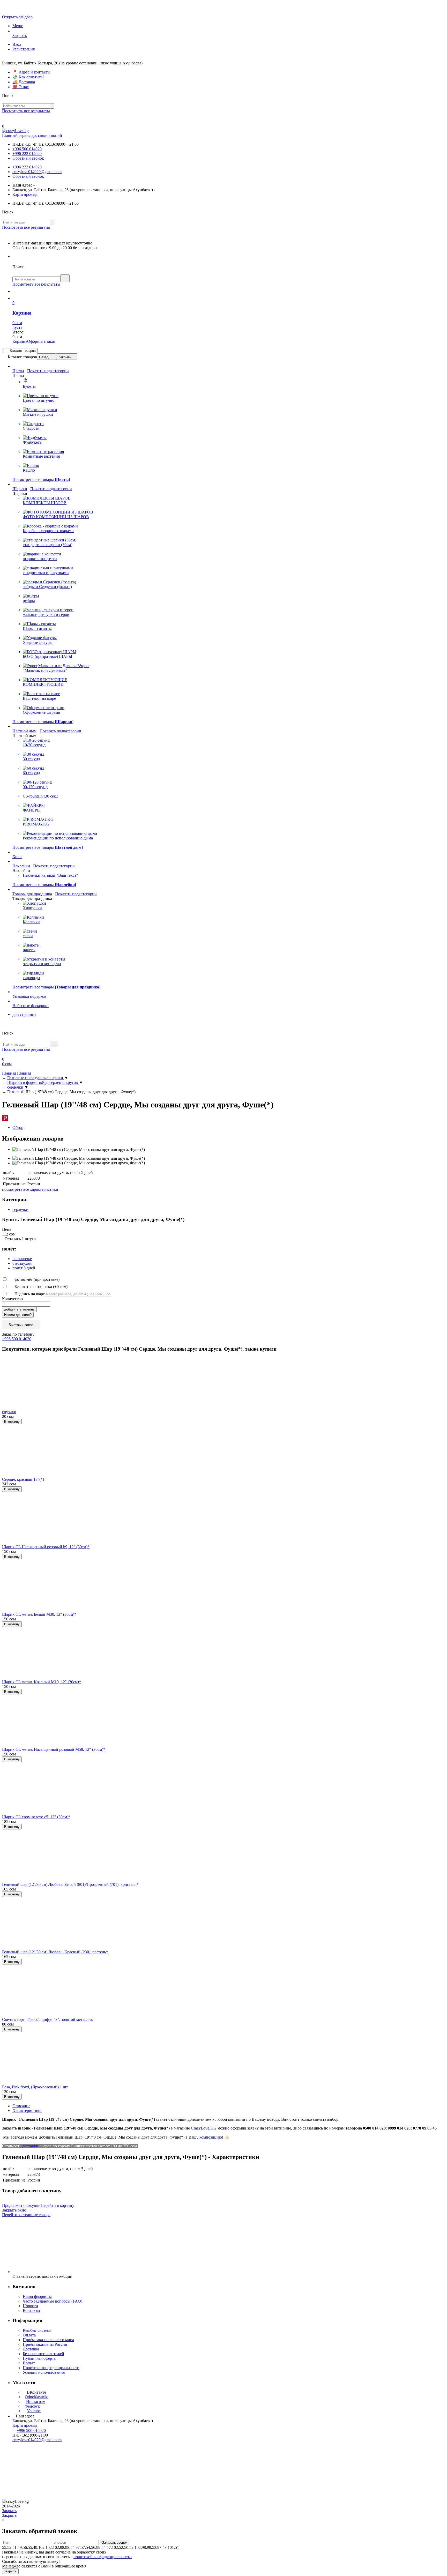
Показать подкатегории (48, 371)
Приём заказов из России (45, 2344)
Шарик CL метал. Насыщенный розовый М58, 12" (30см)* (54, 1749)
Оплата (29, 2335)
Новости (30, 2306)
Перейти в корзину (57, 2205)
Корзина (20, 341)
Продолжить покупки (21, 2205)
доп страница (24, 1014)
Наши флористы (37, 2296)
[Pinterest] (5, 1118)
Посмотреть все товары (41, 479)
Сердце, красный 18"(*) (23, 1479)
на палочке (22, 1259)
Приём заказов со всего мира (48, 2340)
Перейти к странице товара (26, 2215)
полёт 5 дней (24, 1268)
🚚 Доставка (24, 82)
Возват (29, 2363)
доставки (30, 2146)
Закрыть (65, 357)
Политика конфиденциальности (51, 2368)
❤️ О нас (21, 87)
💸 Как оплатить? (28, 77)
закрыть (10, 2571)
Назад (44, 357)
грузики (9, 1412)
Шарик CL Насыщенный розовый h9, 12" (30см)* (46, 1547)
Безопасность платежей (43, 2354)
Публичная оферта (39, 2358)
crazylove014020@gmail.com (37, 172)
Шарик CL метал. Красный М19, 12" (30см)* (42, 1682)
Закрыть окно (14, 2210)
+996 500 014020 (27, 149)
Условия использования (44, 2372)
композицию (211, 2137)
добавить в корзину (19, 1309)
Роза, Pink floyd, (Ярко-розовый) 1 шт (35, 2087)
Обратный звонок (28, 158)
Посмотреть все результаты (26, 111)
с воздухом (22, 1263)
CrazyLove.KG (204, 2128)
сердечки (20, 1209)
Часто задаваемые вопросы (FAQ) (53, 2301)
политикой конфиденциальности (103, 2557)
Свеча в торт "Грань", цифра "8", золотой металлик (47, 2019)
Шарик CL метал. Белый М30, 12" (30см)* (39, 1614)
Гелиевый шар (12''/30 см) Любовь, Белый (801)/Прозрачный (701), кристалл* (70, 1884)
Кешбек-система (37, 2330)
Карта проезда (25, 194)
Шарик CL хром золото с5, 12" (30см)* (36, 1817)
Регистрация (24, 49)
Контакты (31, 2310)
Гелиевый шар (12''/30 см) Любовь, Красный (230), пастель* (55, 1952)
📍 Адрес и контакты (31, 72)
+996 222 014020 (27, 154)
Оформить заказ (41, 341)
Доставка (31, 2349)
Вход (17, 44)
